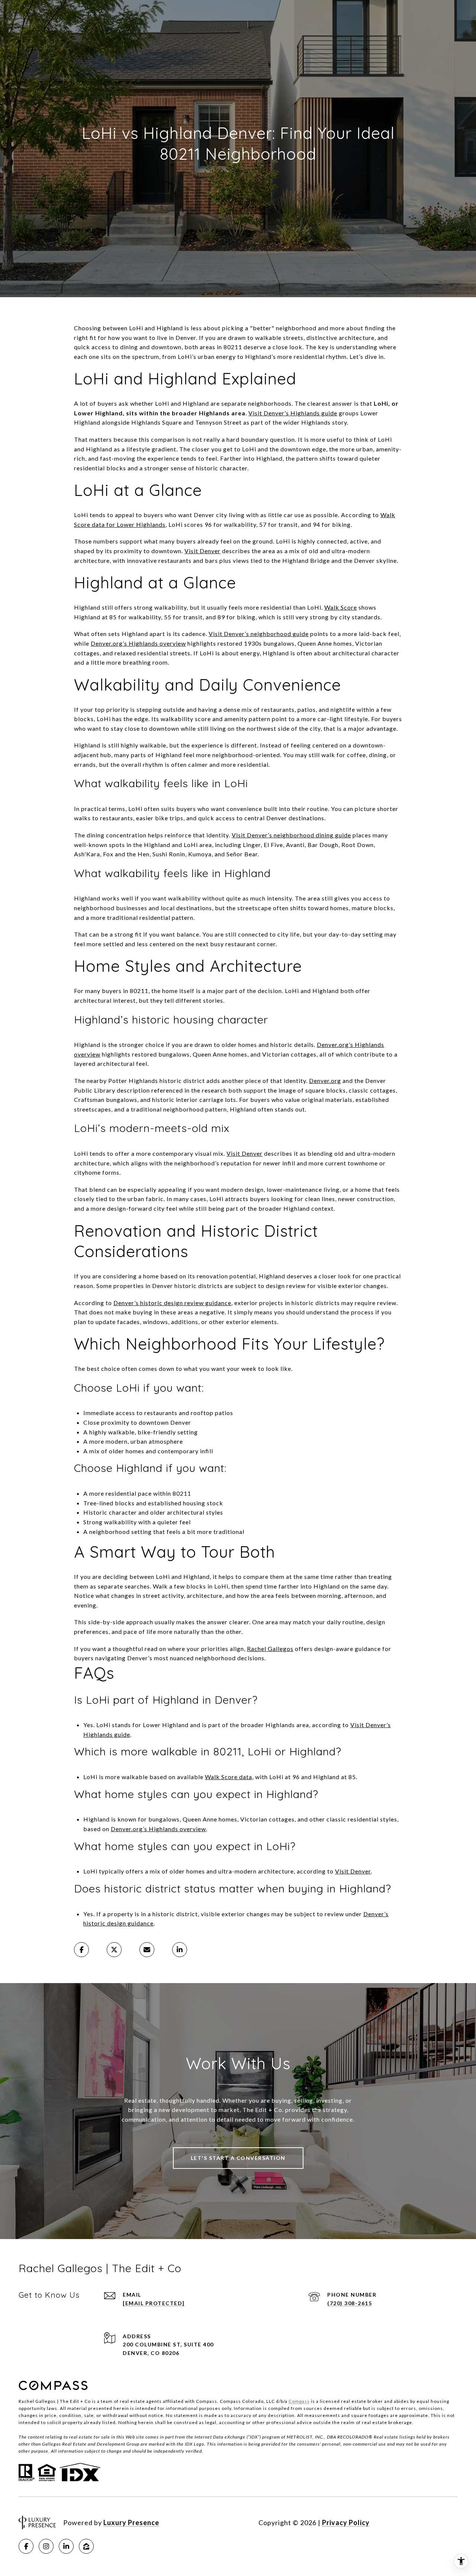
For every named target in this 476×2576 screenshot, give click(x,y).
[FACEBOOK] (26, 2546)
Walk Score (341, 607)
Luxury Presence (131, 2523)
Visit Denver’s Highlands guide (293, 413)
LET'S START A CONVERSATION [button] (238, 2158)
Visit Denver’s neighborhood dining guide (291, 835)
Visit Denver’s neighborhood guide (259, 634)
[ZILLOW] (86, 2546)
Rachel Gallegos (270, 1649)
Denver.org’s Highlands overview (138, 643)
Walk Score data (229, 1777)
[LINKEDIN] (66, 2546)
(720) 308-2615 (350, 2303)
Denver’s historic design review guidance (172, 1303)
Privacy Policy (346, 2523)
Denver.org (325, 1081)
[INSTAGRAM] (46, 2546)
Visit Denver (202, 551)
